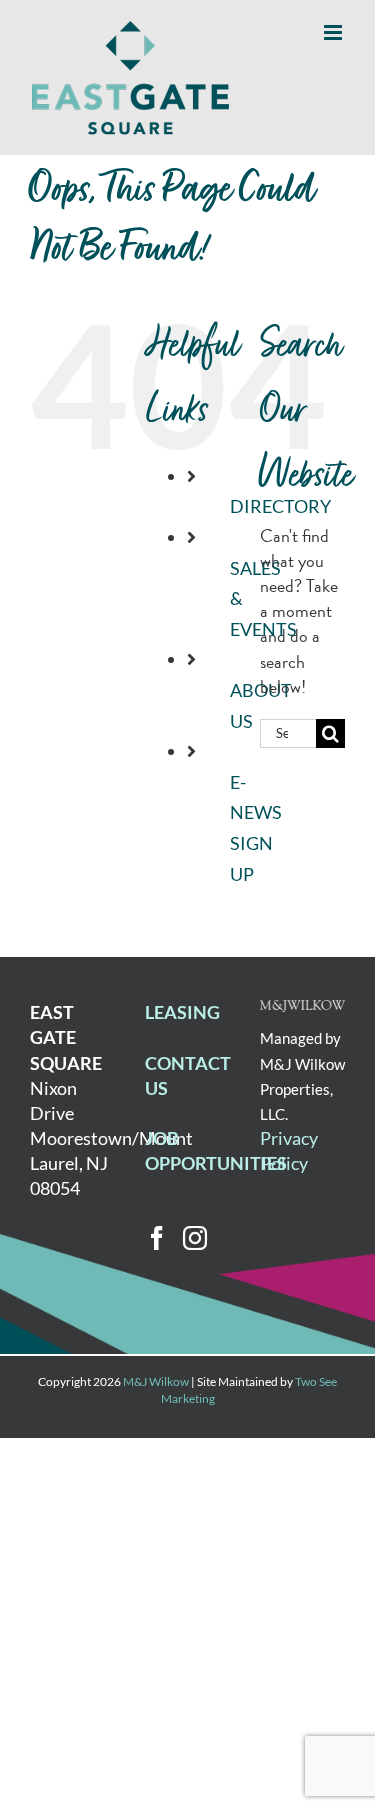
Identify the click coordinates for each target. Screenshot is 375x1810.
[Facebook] (157, 1238)
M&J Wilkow (156, 1381)
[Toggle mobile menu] (334, 32)
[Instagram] (195, 1238)
